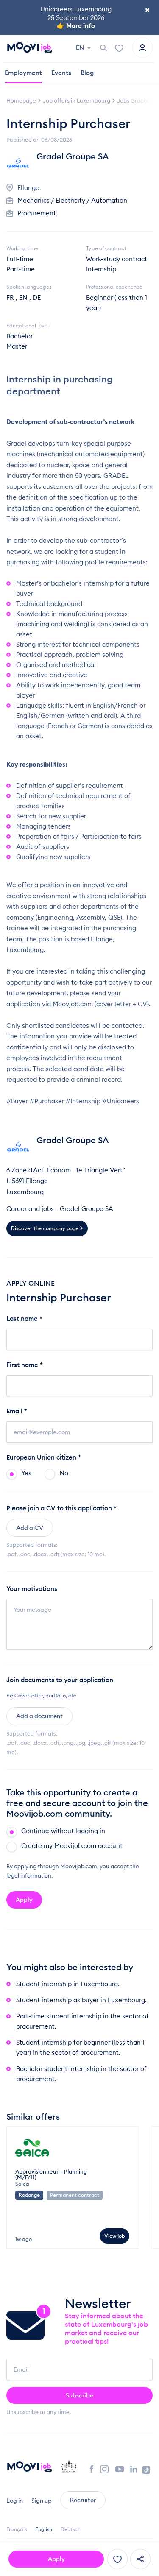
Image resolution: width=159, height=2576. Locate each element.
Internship (101, 269)
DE (37, 297)
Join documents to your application (60, 1680)
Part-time (21, 269)
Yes (26, 1473)
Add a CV (30, 1528)
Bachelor (20, 336)
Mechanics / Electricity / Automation (72, 200)
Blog (87, 73)
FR (10, 297)
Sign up (42, 2501)
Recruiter (83, 2500)
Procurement (37, 213)
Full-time (20, 259)
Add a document (39, 1716)
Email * (17, 1411)
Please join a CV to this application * (61, 1508)
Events (61, 73)
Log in (15, 2501)
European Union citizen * (44, 1457)
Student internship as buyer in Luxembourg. (81, 2000)
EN (81, 47)
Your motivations (32, 1589)
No (64, 1473)
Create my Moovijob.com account (72, 1846)
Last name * (24, 1319)
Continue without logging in (63, 1831)
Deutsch (71, 2529)
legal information (29, 1875)
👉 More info (76, 26)
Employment (23, 73)
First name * (25, 1365)
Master (17, 346)
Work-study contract (117, 259)
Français (17, 2529)
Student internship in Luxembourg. (68, 1984)
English (44, 2529)
